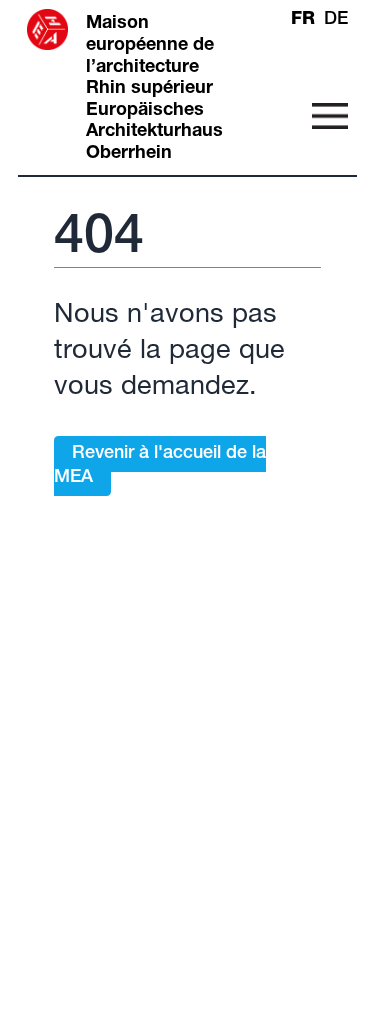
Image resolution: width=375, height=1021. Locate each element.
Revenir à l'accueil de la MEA (160, 466)
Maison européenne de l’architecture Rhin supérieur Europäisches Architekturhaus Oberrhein (154, 89)
